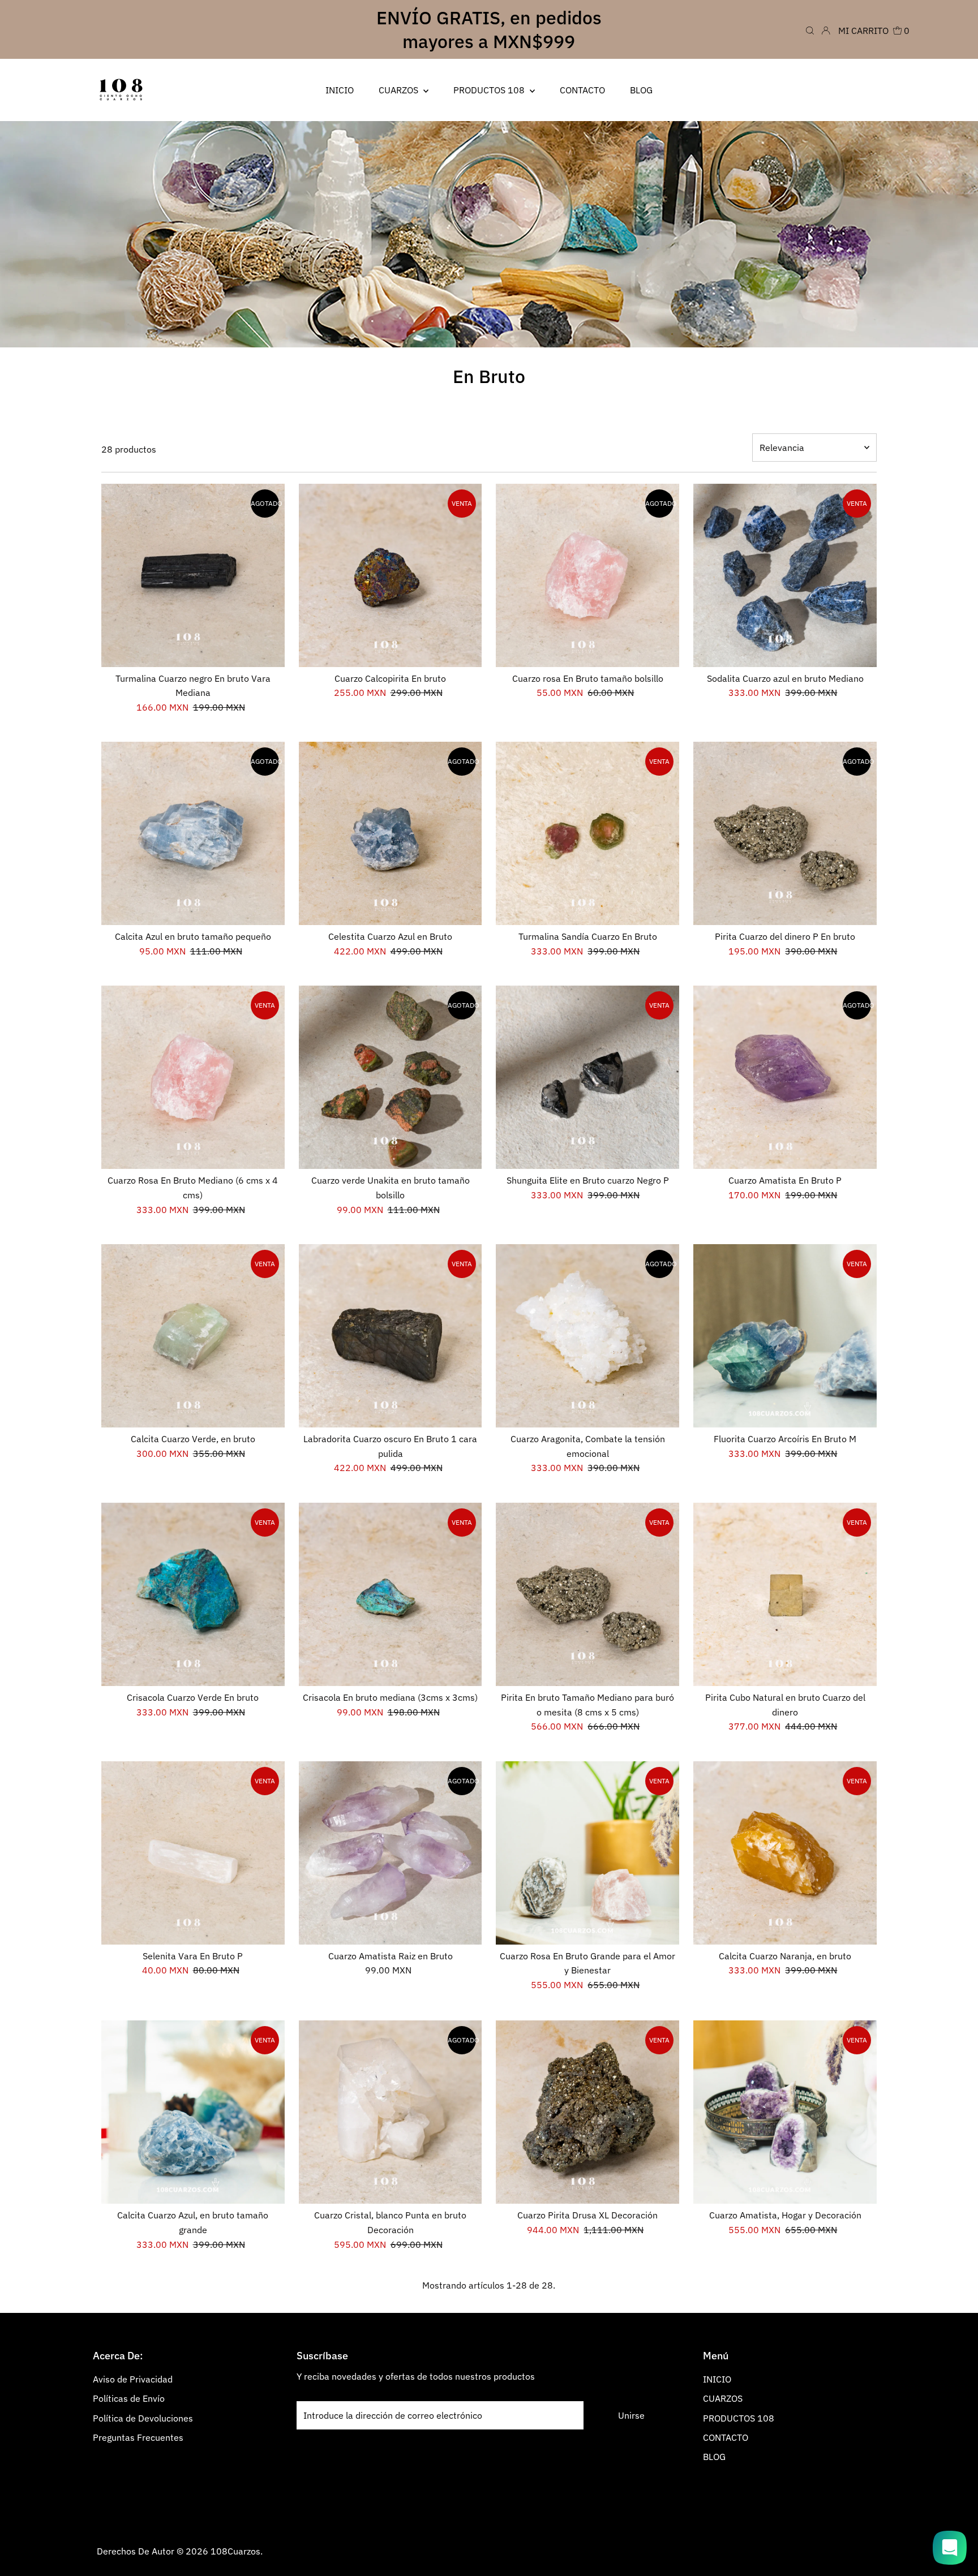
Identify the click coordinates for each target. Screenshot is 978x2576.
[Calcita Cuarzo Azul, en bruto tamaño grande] (193, 2112)
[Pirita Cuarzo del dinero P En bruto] (785, 833)
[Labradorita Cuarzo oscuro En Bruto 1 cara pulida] (391, 1336)
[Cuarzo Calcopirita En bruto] (391, 575)
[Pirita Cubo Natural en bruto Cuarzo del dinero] (785, 1594)
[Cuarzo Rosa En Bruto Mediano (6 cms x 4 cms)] (193, 1077)
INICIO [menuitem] (340, 90)
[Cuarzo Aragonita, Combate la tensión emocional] (587, 1336)
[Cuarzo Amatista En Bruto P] (785, 1077)
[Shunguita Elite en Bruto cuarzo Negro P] (587, 1077)
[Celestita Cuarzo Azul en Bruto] (391, 833)
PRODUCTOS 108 (739, 2418)
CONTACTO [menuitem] (582, 90)
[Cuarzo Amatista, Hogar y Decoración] (785, 2112)
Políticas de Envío (129, 2398)
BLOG (714, 2457)
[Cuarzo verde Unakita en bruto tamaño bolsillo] (391, 1077)
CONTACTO (726, 2437)
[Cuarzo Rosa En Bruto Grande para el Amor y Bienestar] (587, 1853)
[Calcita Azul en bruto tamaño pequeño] (193, 833)
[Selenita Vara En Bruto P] (193, 1853)
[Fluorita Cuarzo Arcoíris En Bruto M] (785, 1336)
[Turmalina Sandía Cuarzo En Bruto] (587, 833)
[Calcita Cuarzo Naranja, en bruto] (785, 1853)
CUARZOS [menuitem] (400, 90)
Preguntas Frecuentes (138, 2437)
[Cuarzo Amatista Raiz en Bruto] (391, 1853)
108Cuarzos (235, 2551)
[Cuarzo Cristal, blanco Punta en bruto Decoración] (391, 2112)
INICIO (717, 2379)
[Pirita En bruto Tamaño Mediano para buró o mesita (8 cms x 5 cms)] (587, 1594)
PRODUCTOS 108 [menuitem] (490, 90)
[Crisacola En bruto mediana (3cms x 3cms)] (391, 1594)
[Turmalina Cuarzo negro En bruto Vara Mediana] (193, 575)
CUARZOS (723, 2398)
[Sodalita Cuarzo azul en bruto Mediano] (785, 575)
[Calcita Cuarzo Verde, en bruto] (193, 1336)
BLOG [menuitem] (641, 90)
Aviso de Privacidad (133, 2379)
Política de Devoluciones (143, 2418)
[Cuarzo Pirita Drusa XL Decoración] (587, 2112)
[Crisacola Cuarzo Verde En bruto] (193, 1594)
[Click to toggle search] (810, 29)
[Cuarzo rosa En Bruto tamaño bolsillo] (587, 575)
